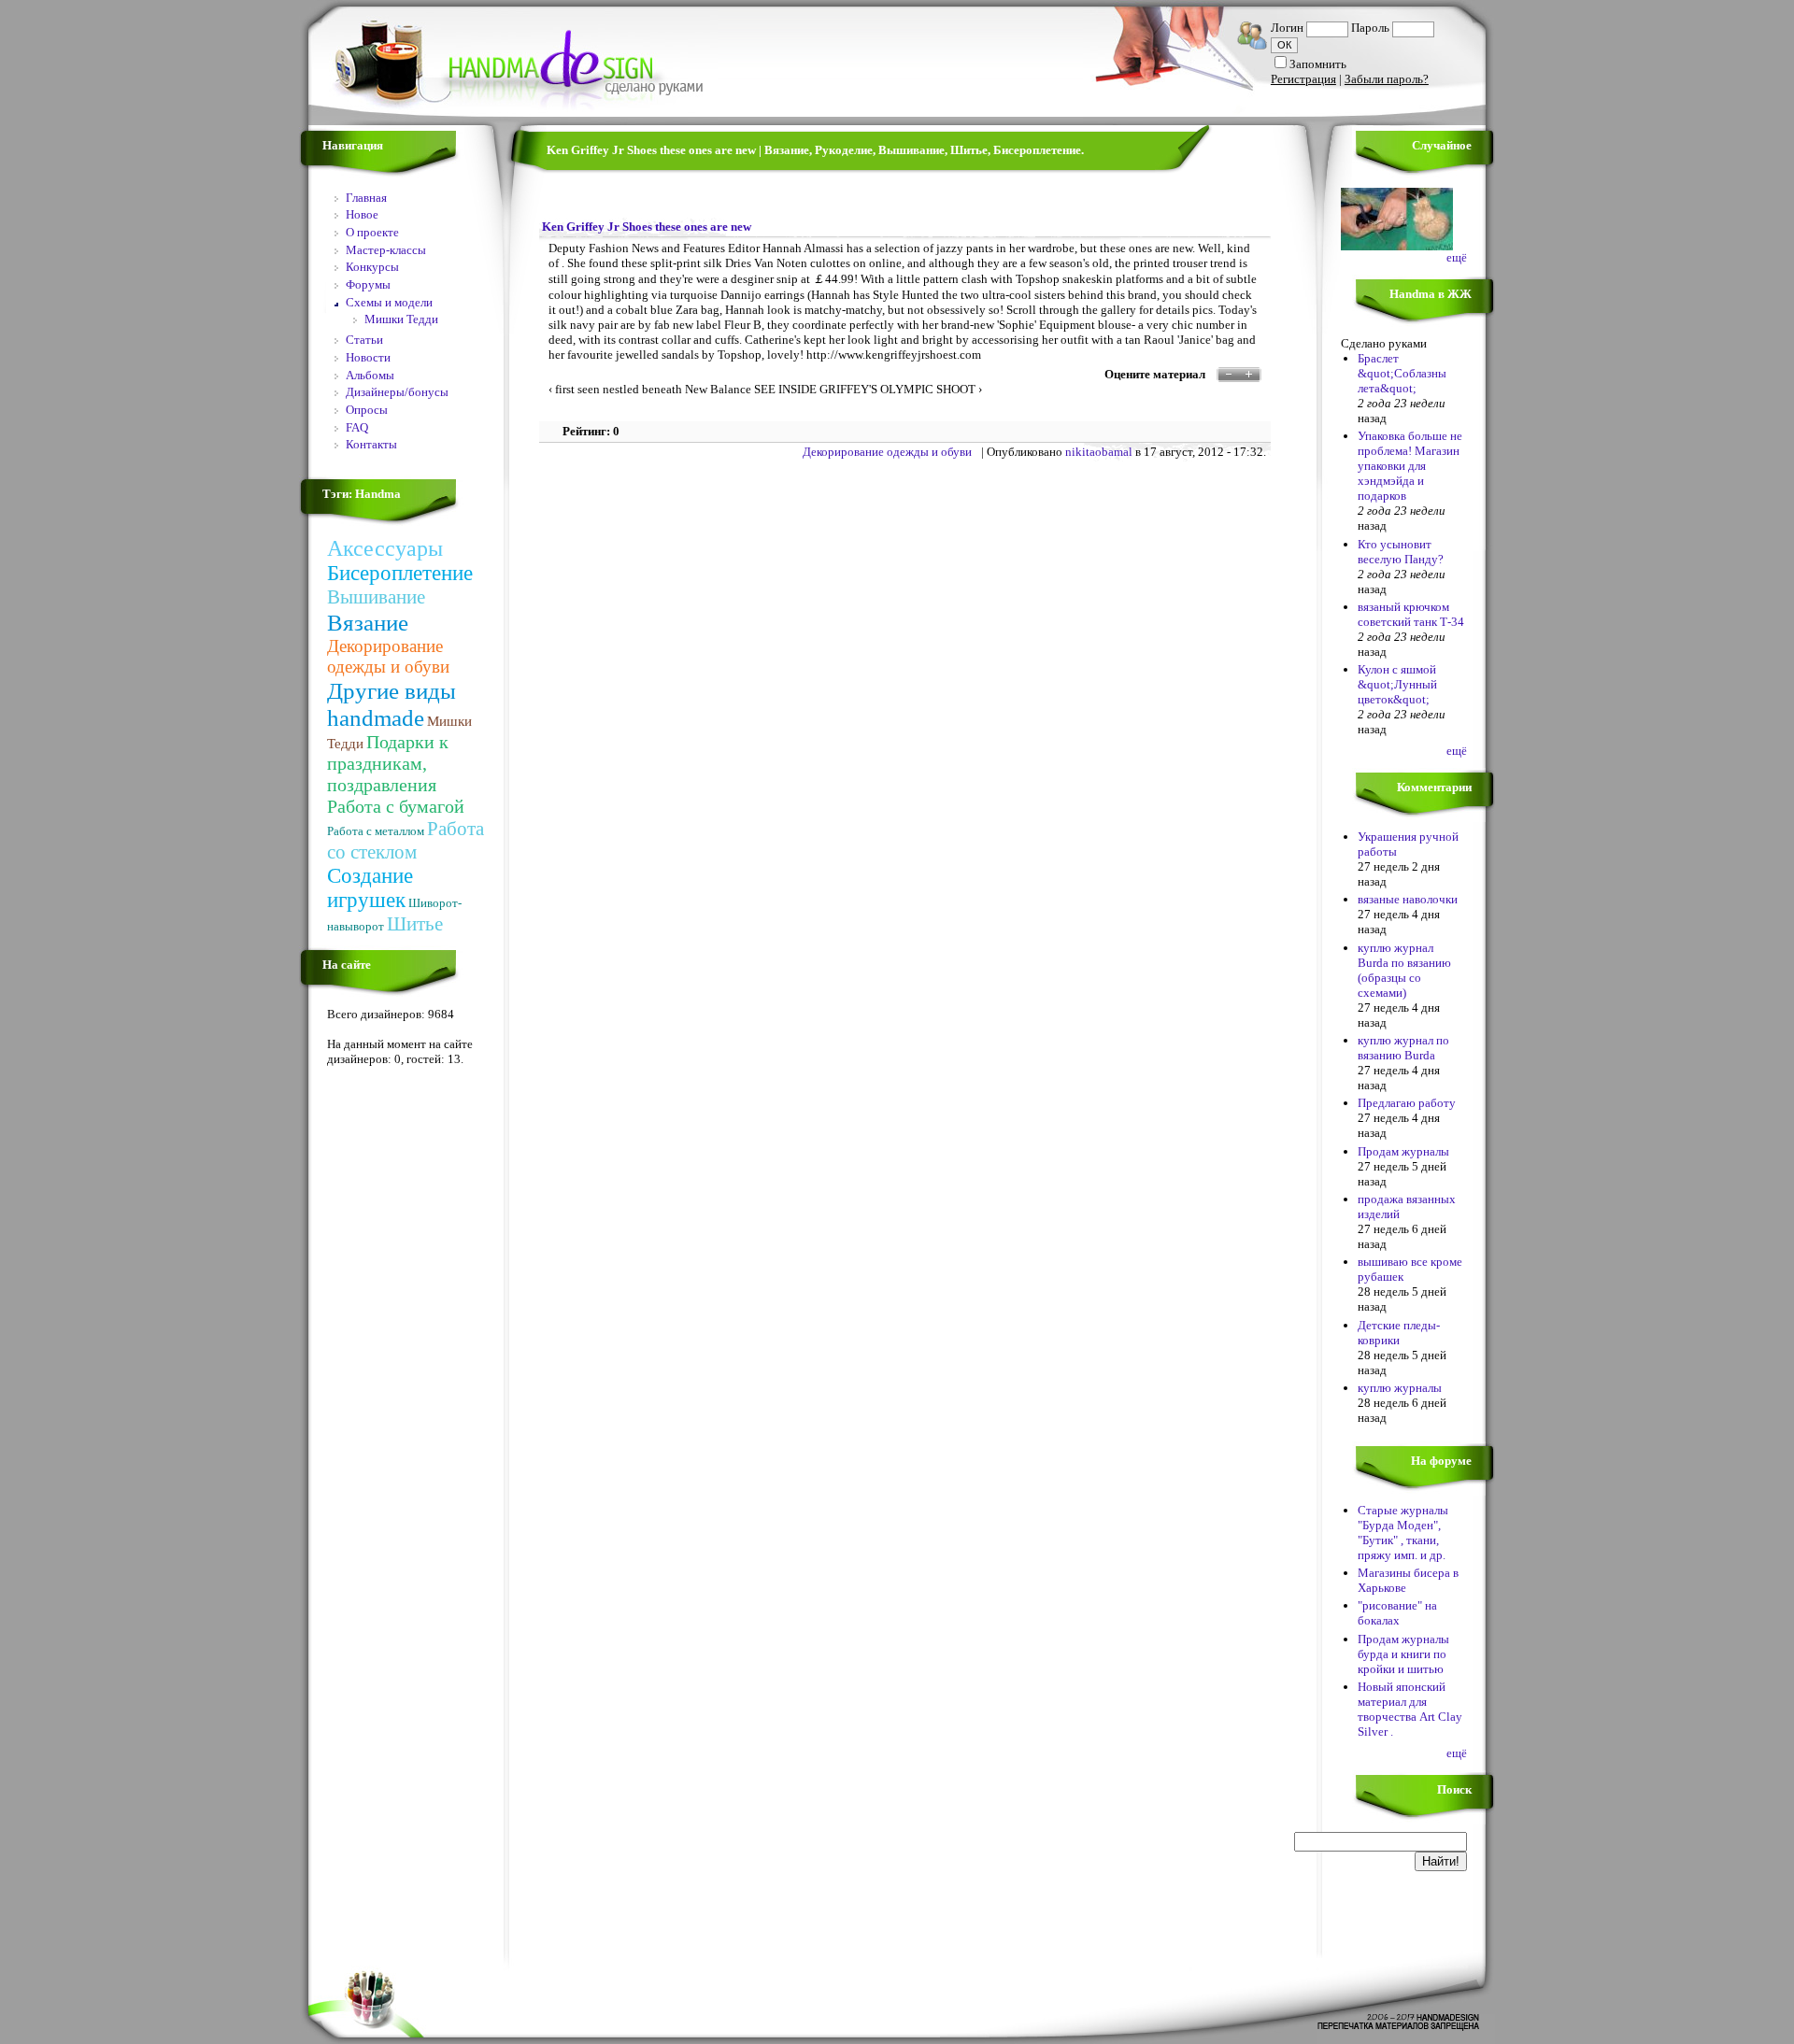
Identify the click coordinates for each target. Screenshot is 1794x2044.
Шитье (415, 924)
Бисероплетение (400, 573)
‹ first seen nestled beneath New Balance (650, 389)
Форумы (368, 284)
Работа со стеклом (406, 840)
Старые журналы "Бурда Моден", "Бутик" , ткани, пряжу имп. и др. (1403, 1533)
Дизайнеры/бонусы (397, 392)
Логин (1287, 28)
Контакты (371, 444)
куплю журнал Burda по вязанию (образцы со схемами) (1404, 970)
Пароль (1370, 28)
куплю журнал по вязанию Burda (1403, 1048)
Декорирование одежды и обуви (388, 656)
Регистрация (1303, 79)
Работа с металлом (376, 831)
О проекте (372, 232)
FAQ (357, 427)
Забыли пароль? (1387, 79)
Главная (366, 198)
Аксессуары (385, 548)
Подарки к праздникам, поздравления (388, 763)
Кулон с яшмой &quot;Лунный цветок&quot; (1397, 684)
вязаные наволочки (1408, 899)
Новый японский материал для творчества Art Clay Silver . (1410, 1709)
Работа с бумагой (396, 806)
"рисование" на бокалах (1397, 1613)
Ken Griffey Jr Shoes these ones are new (647, 227)
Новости (368, 357)
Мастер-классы (386, 250)
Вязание (368, 622)
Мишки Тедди (401, 319)
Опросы (367, 410)
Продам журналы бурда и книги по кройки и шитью (1403, 1654)
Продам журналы (1403, 1151)
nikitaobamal (1099, 452)
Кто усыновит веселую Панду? (1401, 552)
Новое (362, 214)
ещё (1457, 257)
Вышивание (376, 597)
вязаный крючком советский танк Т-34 (1411, 614)
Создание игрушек (370, 888)
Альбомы (370, 375)
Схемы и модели (389, 302)
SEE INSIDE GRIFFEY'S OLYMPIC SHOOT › (868, 389)
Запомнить (1318, 64)
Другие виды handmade (392, 704)
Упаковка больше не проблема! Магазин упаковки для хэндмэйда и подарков (1410, 466)
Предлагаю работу (1407, 1103)
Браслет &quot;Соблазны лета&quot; (1402, 373)
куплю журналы (1400, 1388)
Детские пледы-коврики (1399, 1333)
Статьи (364, 340)
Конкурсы (372, 267)
